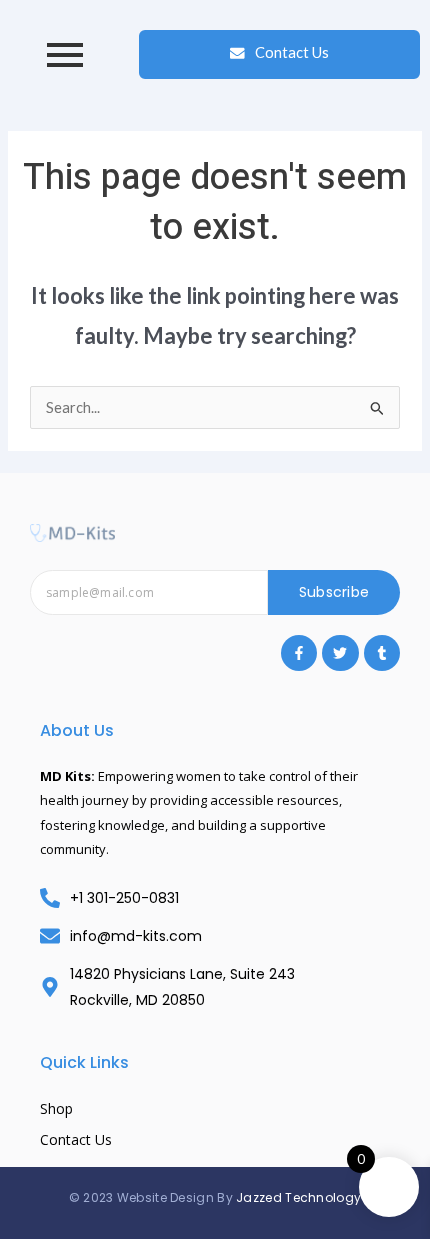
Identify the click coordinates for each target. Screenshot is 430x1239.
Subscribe (334, 592)
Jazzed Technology (298, 1197)
